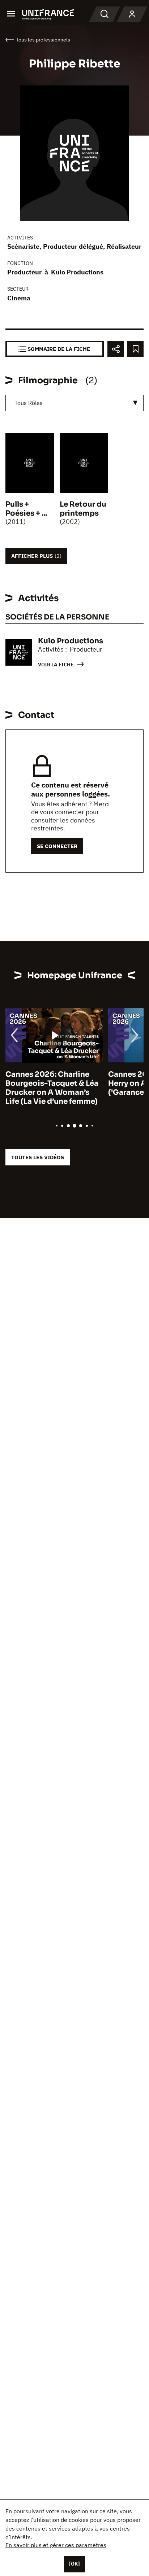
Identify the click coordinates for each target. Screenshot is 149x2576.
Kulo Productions (77, 272)
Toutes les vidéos (38, 1157)
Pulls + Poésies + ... (26, 509)
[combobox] (74, 403)
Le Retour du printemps (83, 509)
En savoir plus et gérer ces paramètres (56, 2545)
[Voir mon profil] (132, 14)
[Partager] (116, 349)
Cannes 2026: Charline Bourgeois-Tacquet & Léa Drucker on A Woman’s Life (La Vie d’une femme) (52, 1088)
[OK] (74, 2564)
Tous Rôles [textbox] (29, 403)
